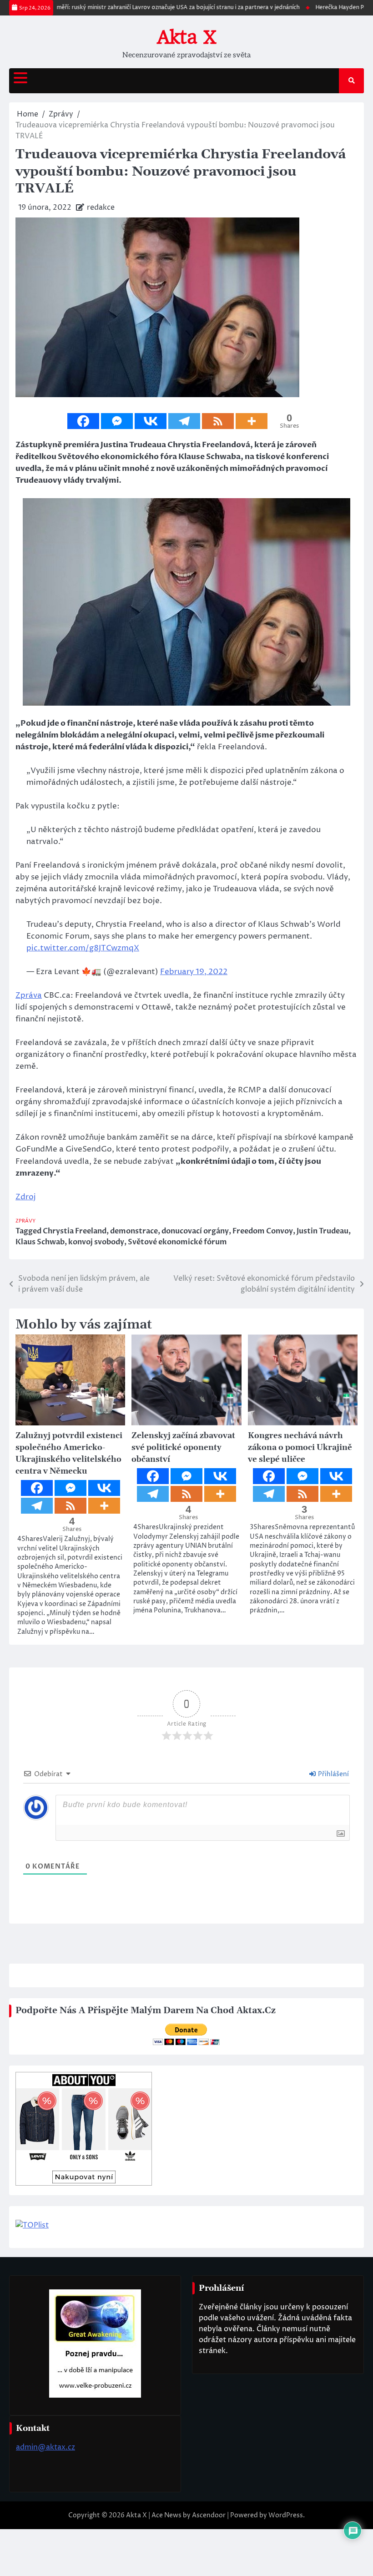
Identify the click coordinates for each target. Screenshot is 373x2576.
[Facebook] (83, 421)
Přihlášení (333, 1774)
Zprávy (25, 1221)
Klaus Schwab (40, 1242)
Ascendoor (209, 2515)
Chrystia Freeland (75, 1231)
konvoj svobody (96, 1242)
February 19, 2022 (194, 972)
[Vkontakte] (151, 421)
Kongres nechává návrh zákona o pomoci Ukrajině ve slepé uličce (300, 1448)
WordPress (286, 2515)
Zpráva (29, 995)
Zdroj (26, 1197)
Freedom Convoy (263, 1231)
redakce (101, 207)
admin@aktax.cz (45, 2447)
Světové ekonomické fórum (177, 1242)
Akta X (186, 37)
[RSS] (218, 421)
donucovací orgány (195, 1231)
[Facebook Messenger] (117, 421)
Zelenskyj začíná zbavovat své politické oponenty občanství (183, 1448)
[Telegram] (184, 421)
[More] (252, 421)
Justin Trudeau (323, 1231)
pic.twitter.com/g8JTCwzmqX (83, 948)
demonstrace (134, 1231)
